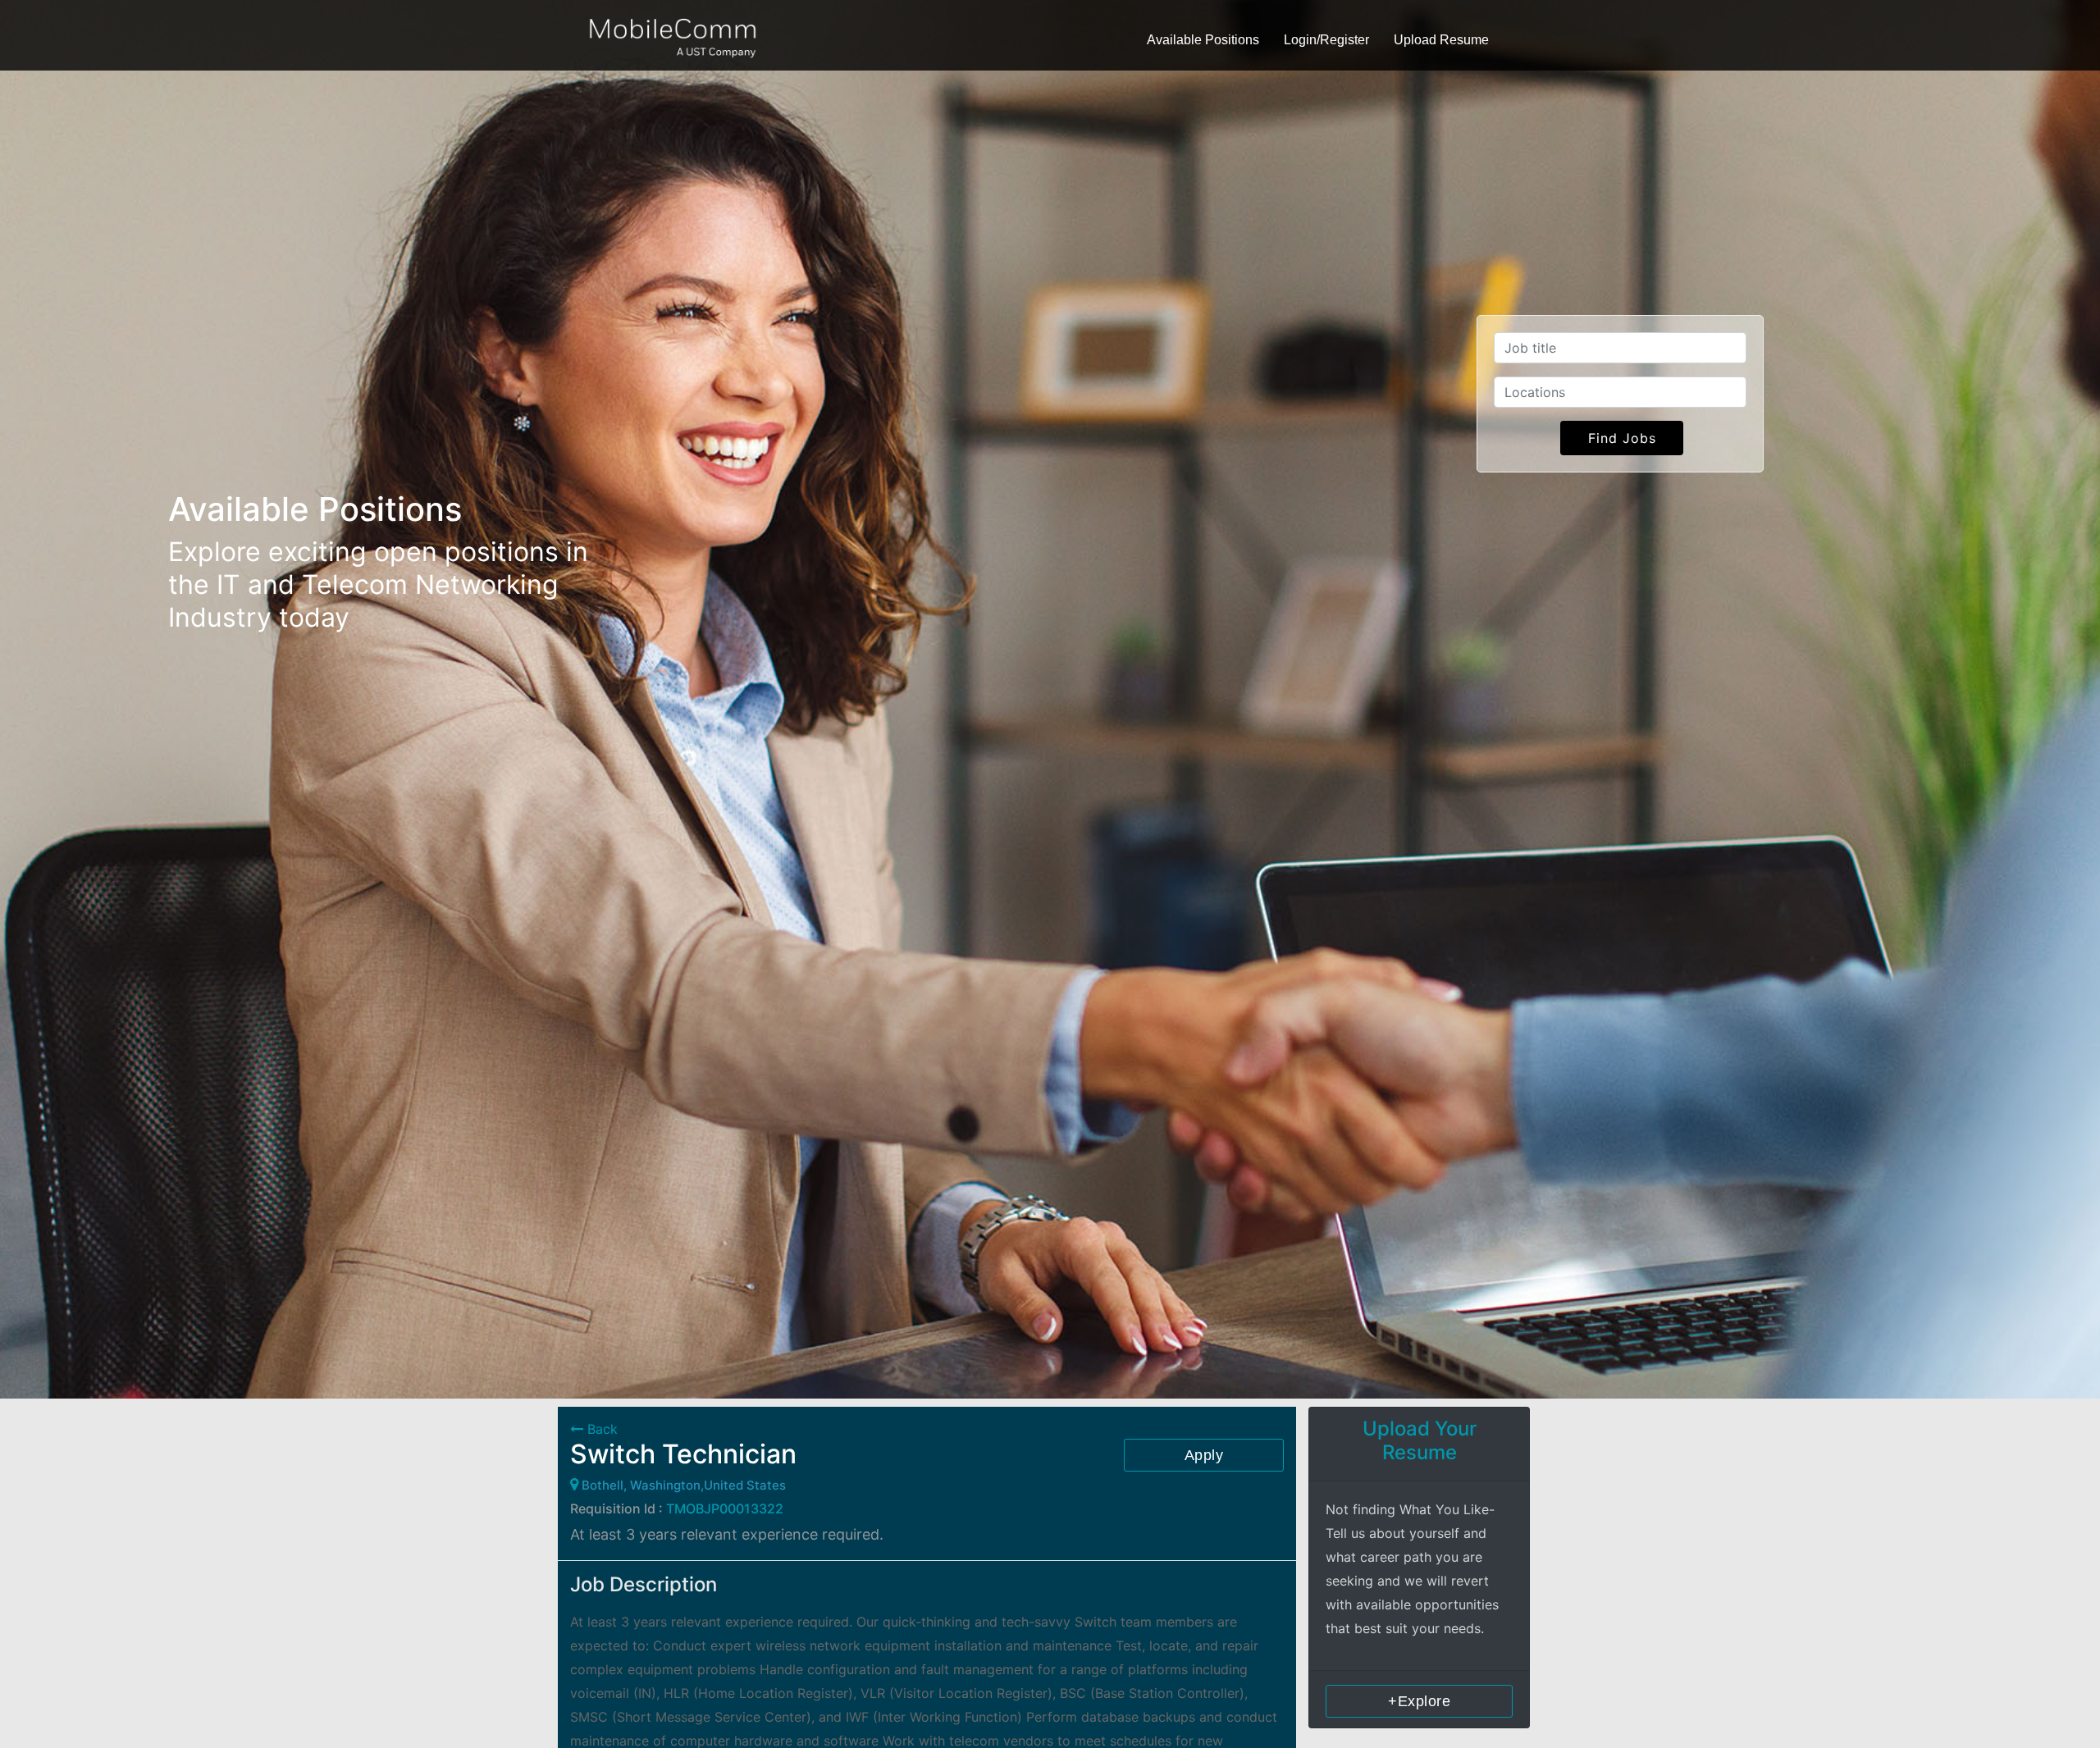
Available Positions (1203, 40)
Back (600, 1429)
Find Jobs (1622, 438)
